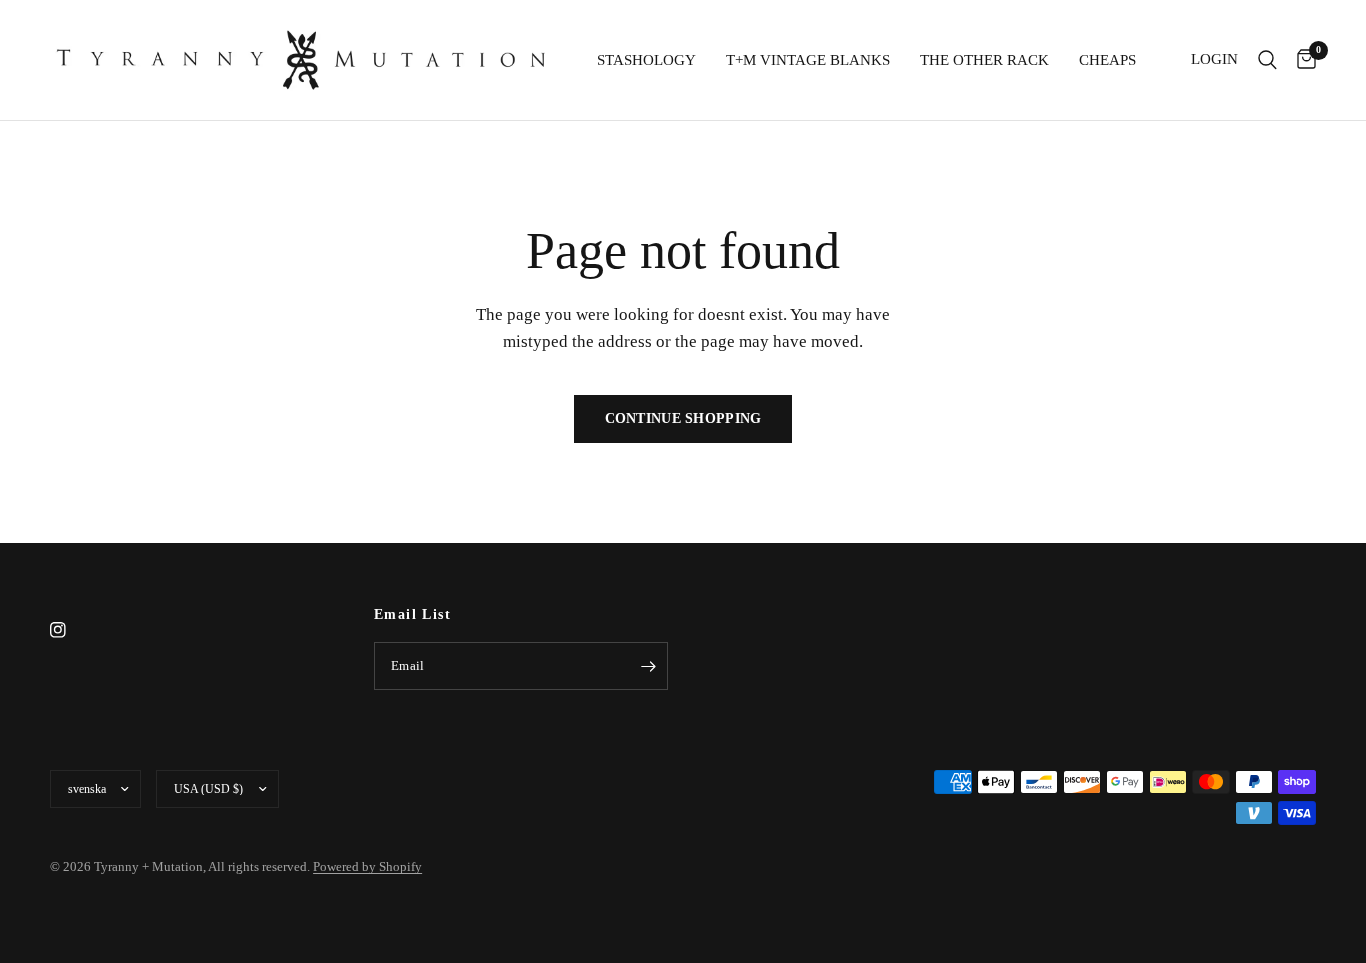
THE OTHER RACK (984, 60)
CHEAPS (1107, 60)
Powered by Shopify (367, 866)
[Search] (1267, 60)
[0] (1301, 60)
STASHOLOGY (646, 60)
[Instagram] (72, 630)
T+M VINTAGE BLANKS (808, 60)
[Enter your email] (648, 666)
